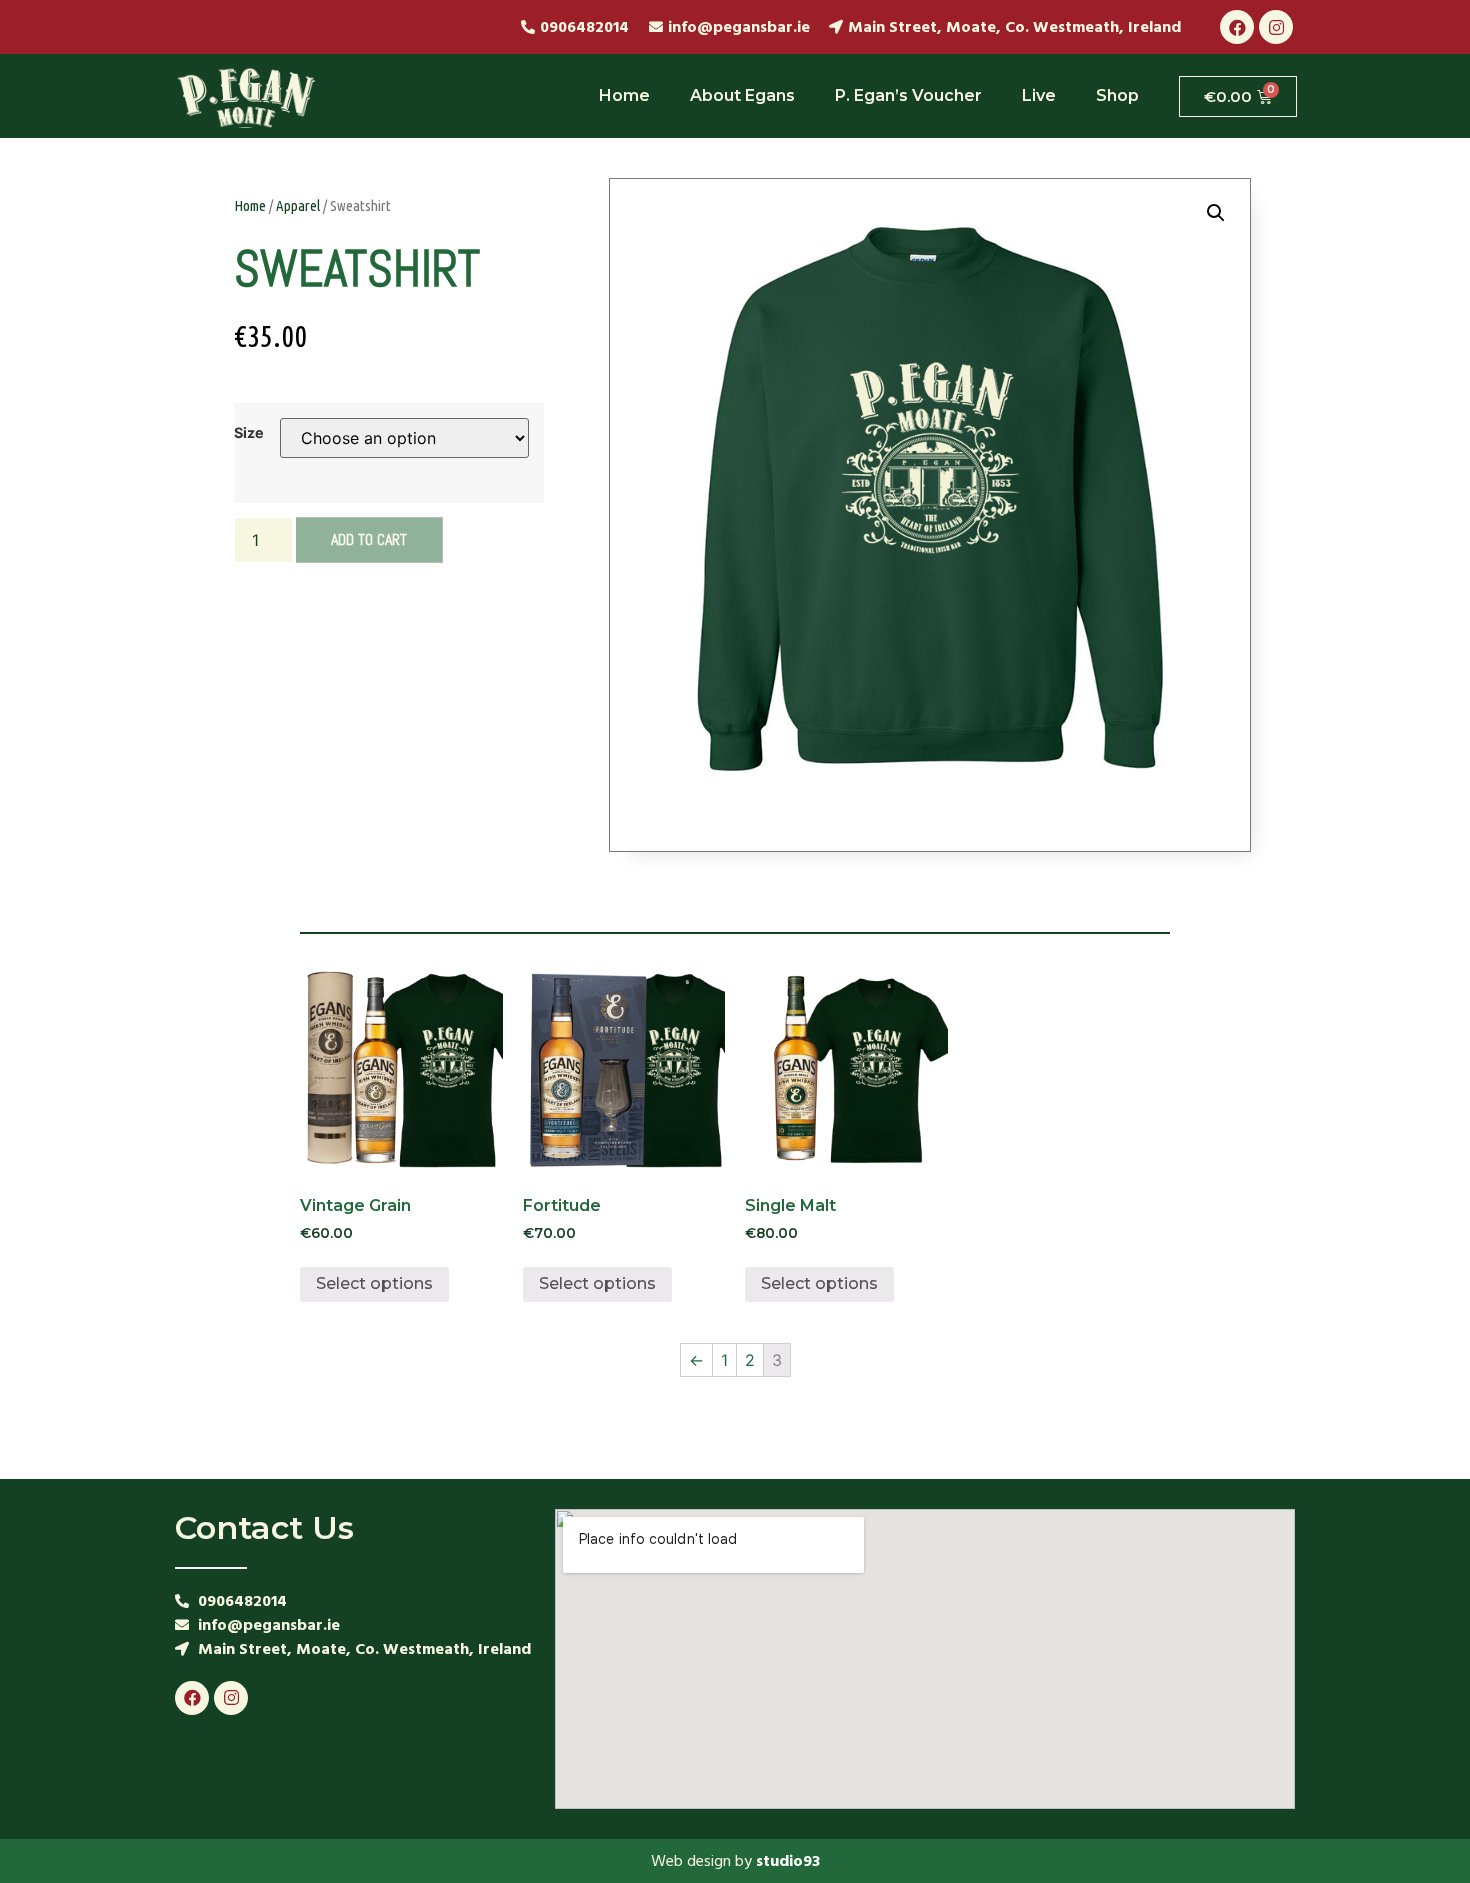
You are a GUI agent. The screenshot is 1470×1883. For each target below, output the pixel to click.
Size (249, 433)
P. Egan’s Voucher (908, 95)
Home (624, 95)
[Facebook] (1237, 27)
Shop (1117, 95)
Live (1039, 95)
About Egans (742, 95)
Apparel (298, 205)
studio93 (788, 1861)
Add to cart (369, 539)
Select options (374, 1283)
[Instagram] (1276, 27)
